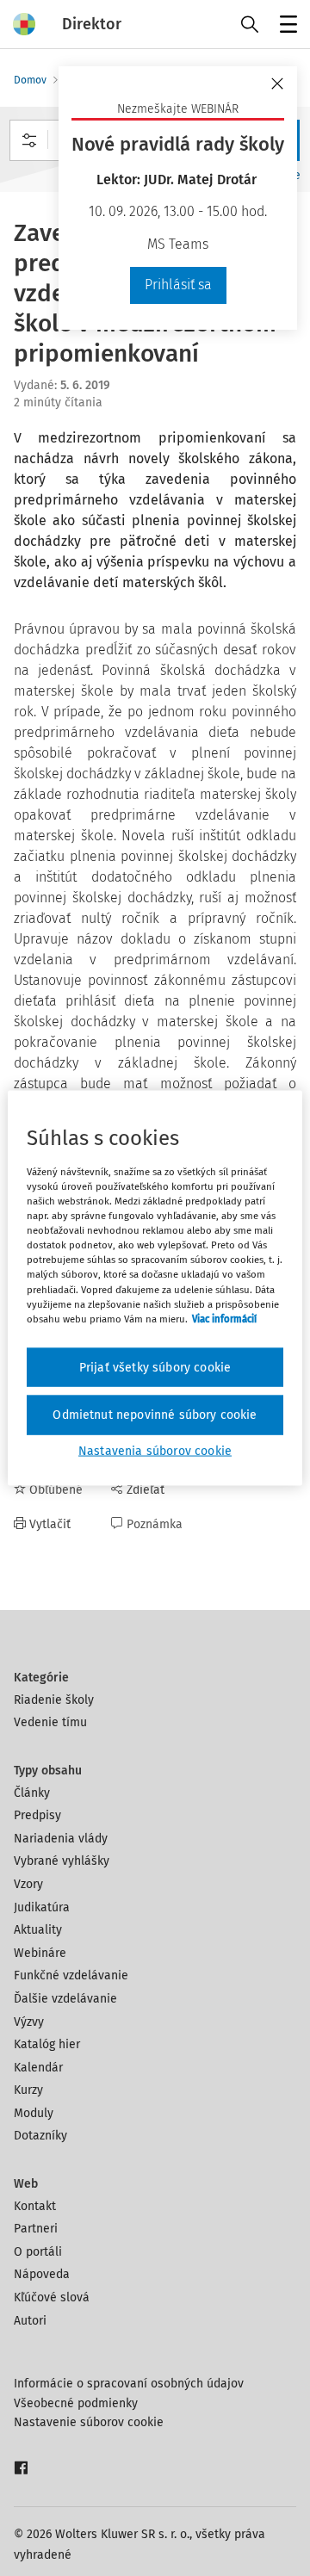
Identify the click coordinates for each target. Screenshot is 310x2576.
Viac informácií (224, 1318)
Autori (30, 2321)
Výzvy (29, 2022)
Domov (30, 80)
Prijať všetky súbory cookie (155, 1367)
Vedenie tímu (50, 1722)
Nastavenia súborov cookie (155, 1450)
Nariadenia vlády (61, 1839)
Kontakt (35, 2206)
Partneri (36, 2229)
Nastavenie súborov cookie (89, 2422)
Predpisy (37, 1815)
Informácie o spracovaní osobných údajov (129, 2384)
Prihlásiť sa (178, 285)
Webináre (40, 1953)
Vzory (28, 1884)
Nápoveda (42, 2274)
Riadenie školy (54, 1700)
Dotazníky (40, 2136)
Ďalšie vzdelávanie (65, 1999)
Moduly (34, 2113)
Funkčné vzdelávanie (71, 1975)
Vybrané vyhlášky (62, 1861)
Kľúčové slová (52, 2297)
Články (32, 1793)
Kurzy (28, 2090)
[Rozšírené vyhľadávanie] (29, 140)
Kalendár (38, 2068)
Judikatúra (42, 1907)
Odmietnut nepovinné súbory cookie (155, 1415)
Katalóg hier (47, 2044)
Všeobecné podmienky (76, 2403)
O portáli (38, 2252)
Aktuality (38, 1930)
